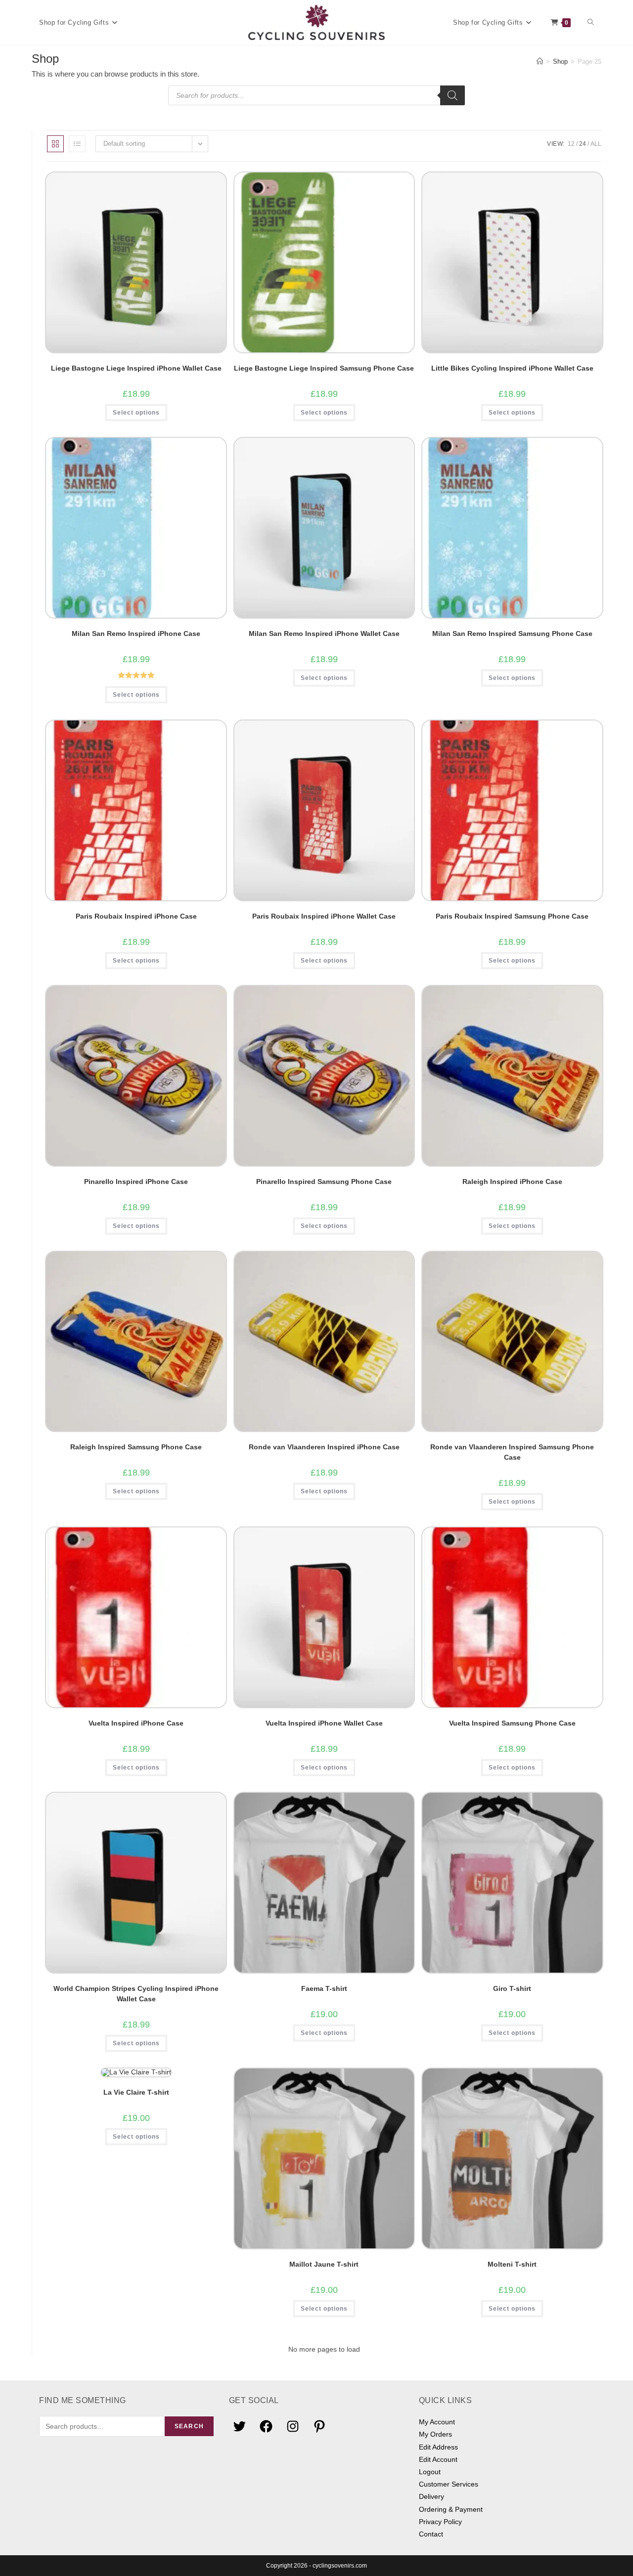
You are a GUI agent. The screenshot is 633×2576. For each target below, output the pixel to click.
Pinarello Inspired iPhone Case (136, 1182)
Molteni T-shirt (512, 2264)
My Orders (435, 2434)
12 (571, 144)
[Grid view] (55, 144)
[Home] (540, 62)
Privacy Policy (440, 2522)
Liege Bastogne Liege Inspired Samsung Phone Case (324, 368)
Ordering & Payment (451, 2509)
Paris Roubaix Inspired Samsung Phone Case (512, 916)
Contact (431, 2534)
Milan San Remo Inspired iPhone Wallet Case (324, 633)
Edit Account (438, 2459)
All (596, 144)
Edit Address (438, 2447)
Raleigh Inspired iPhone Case (512, 1182)
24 (583, 144)
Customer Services (449, 2484)
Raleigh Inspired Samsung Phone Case (136, 1447)
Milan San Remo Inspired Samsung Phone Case (512, 633)
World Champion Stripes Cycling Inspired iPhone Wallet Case (136, 1994)
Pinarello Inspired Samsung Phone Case (324, 1182)
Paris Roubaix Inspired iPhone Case (136, 916)
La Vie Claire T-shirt (136, 2092)
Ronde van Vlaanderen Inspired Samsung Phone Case (512, 1452)
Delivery (431, 2496)
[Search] (452, 95)
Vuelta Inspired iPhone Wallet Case (324, 1723)
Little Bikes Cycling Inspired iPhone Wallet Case (512, 368)
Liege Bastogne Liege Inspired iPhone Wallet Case (136, 368)
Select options (136, 413)
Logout (430, 2472)
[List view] (77, 144)
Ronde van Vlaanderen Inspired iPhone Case (324, 1447)
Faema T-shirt (324, 1988)
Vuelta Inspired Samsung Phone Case (512, 1723)
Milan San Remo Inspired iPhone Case (136, 633)
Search (189, 2426)
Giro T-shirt (512, 1988)
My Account (437, 2422)
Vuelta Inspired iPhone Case (136, 1723)
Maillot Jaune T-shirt (324, 2264)
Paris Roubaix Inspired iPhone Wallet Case (324, 916)
